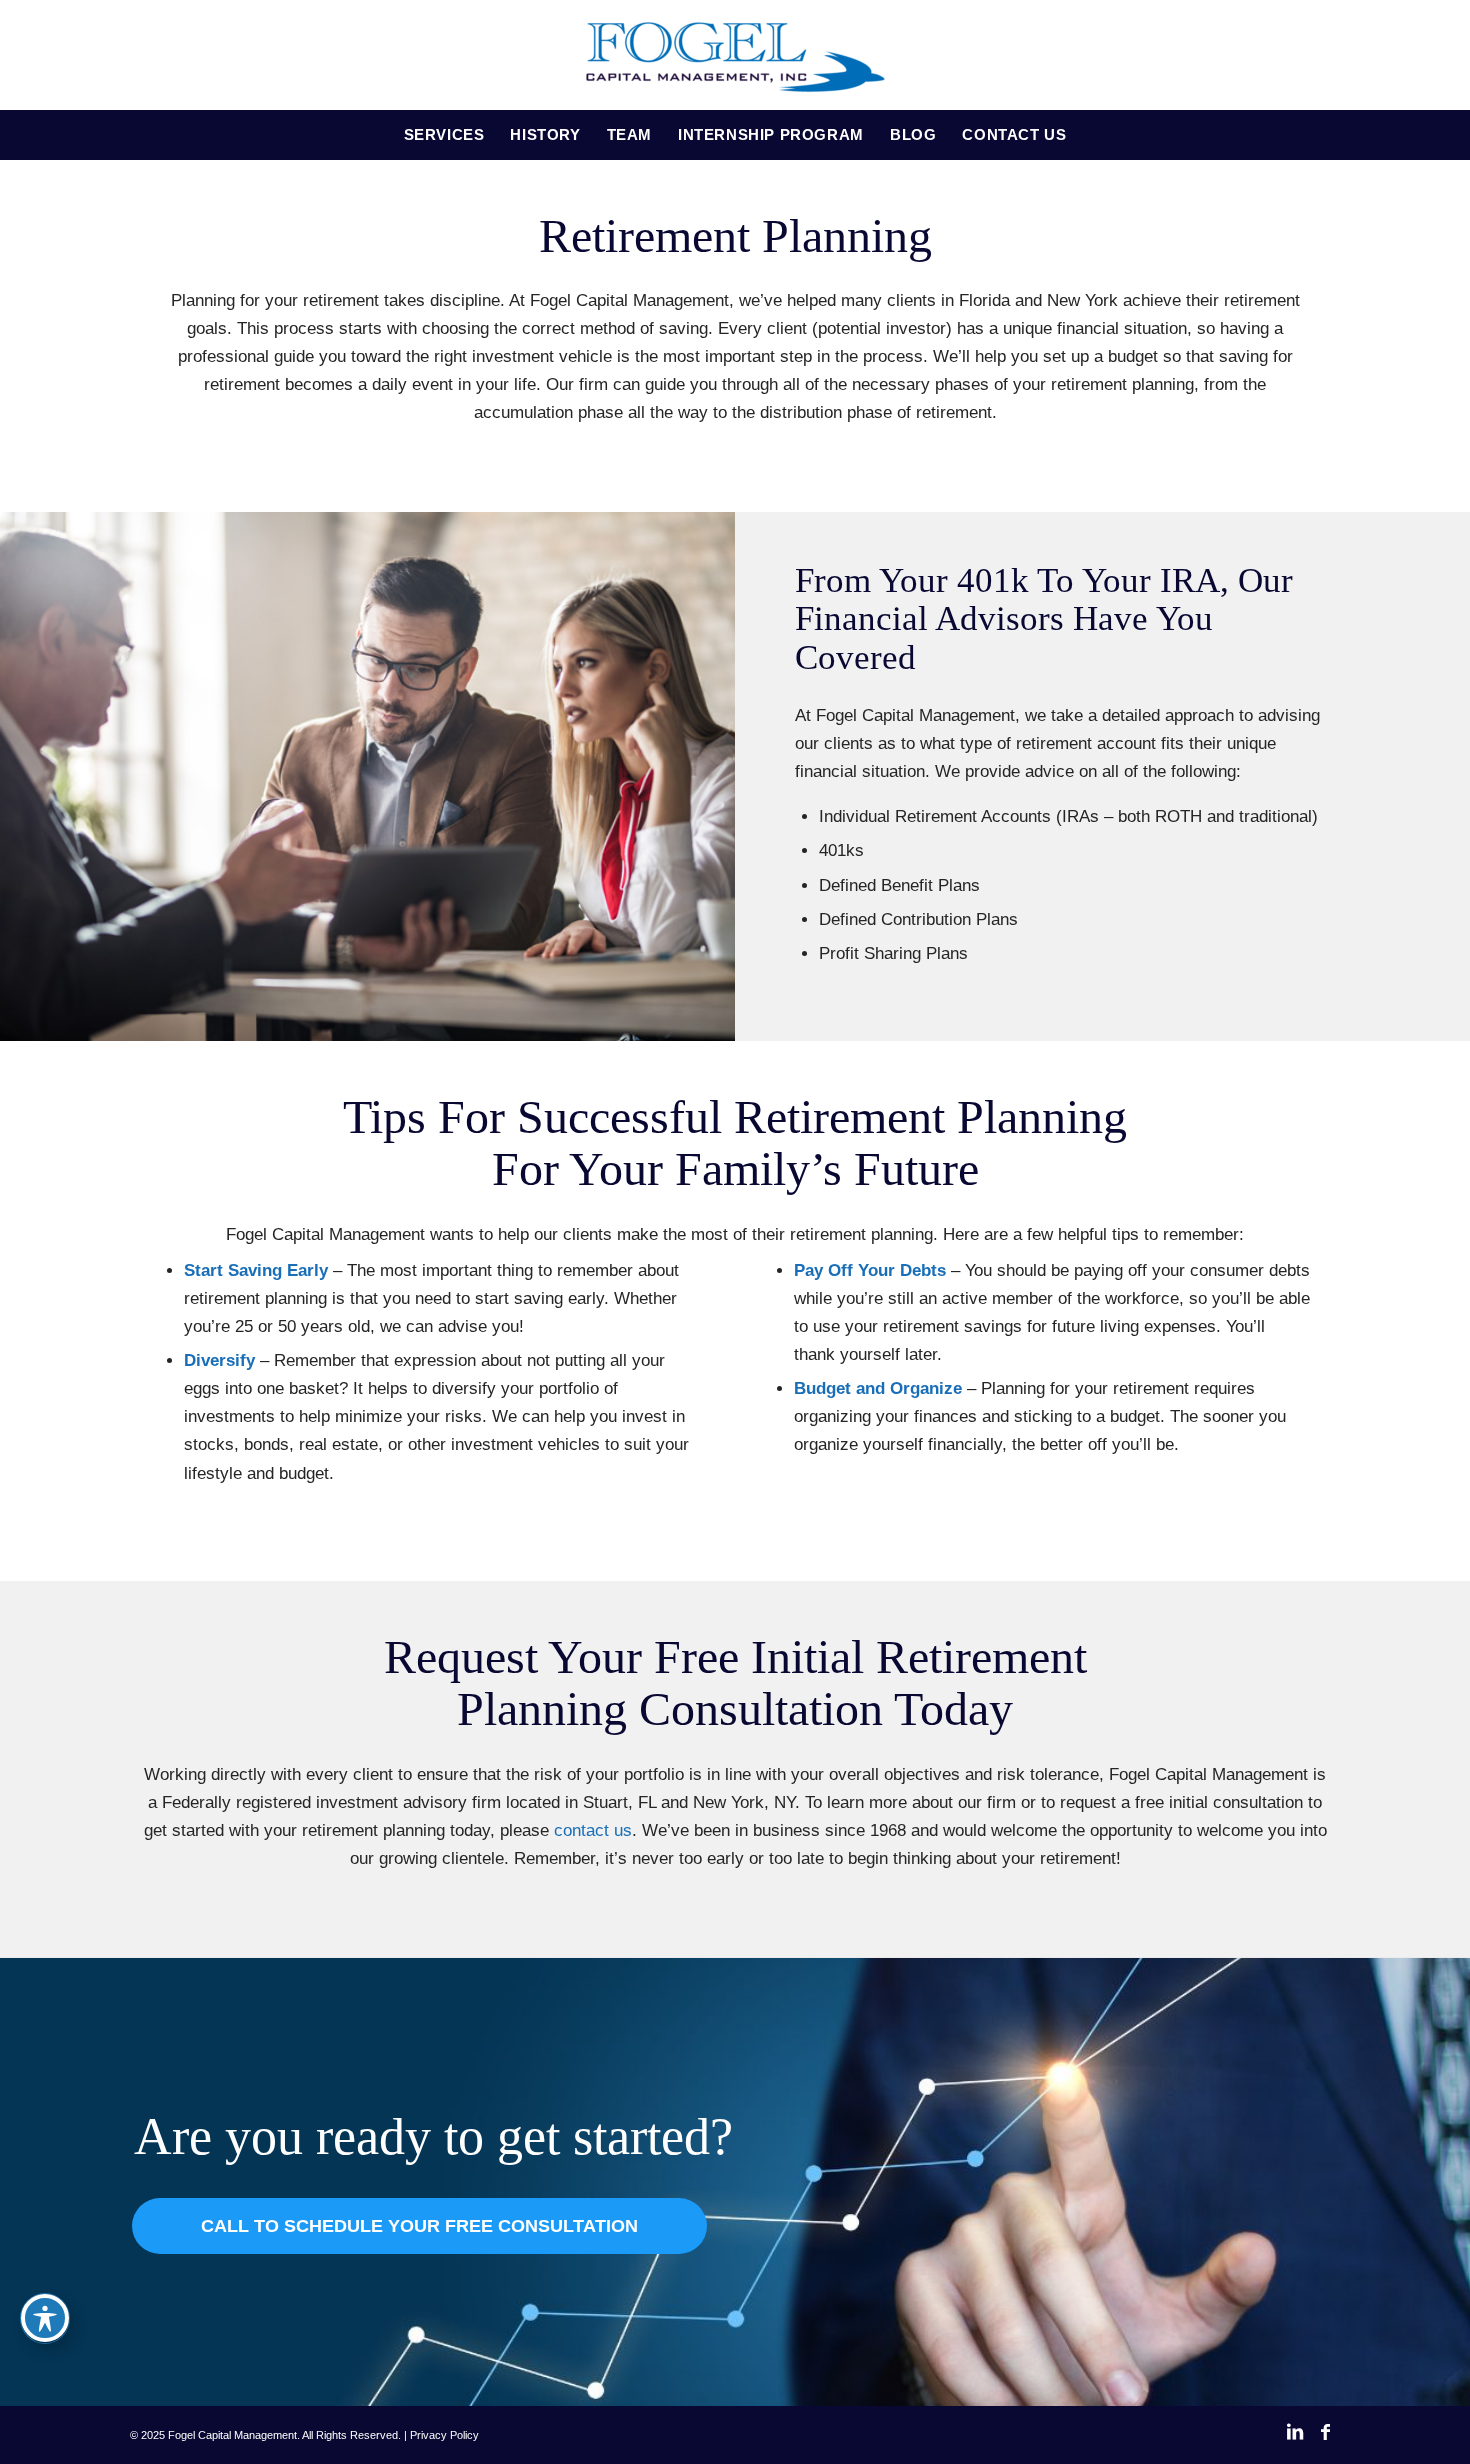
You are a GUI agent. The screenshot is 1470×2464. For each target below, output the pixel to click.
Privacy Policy (444, 2435)
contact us (593, 1830)
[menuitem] (444, 135)
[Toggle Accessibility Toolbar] (45, 2318)
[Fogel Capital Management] (735, 55)
